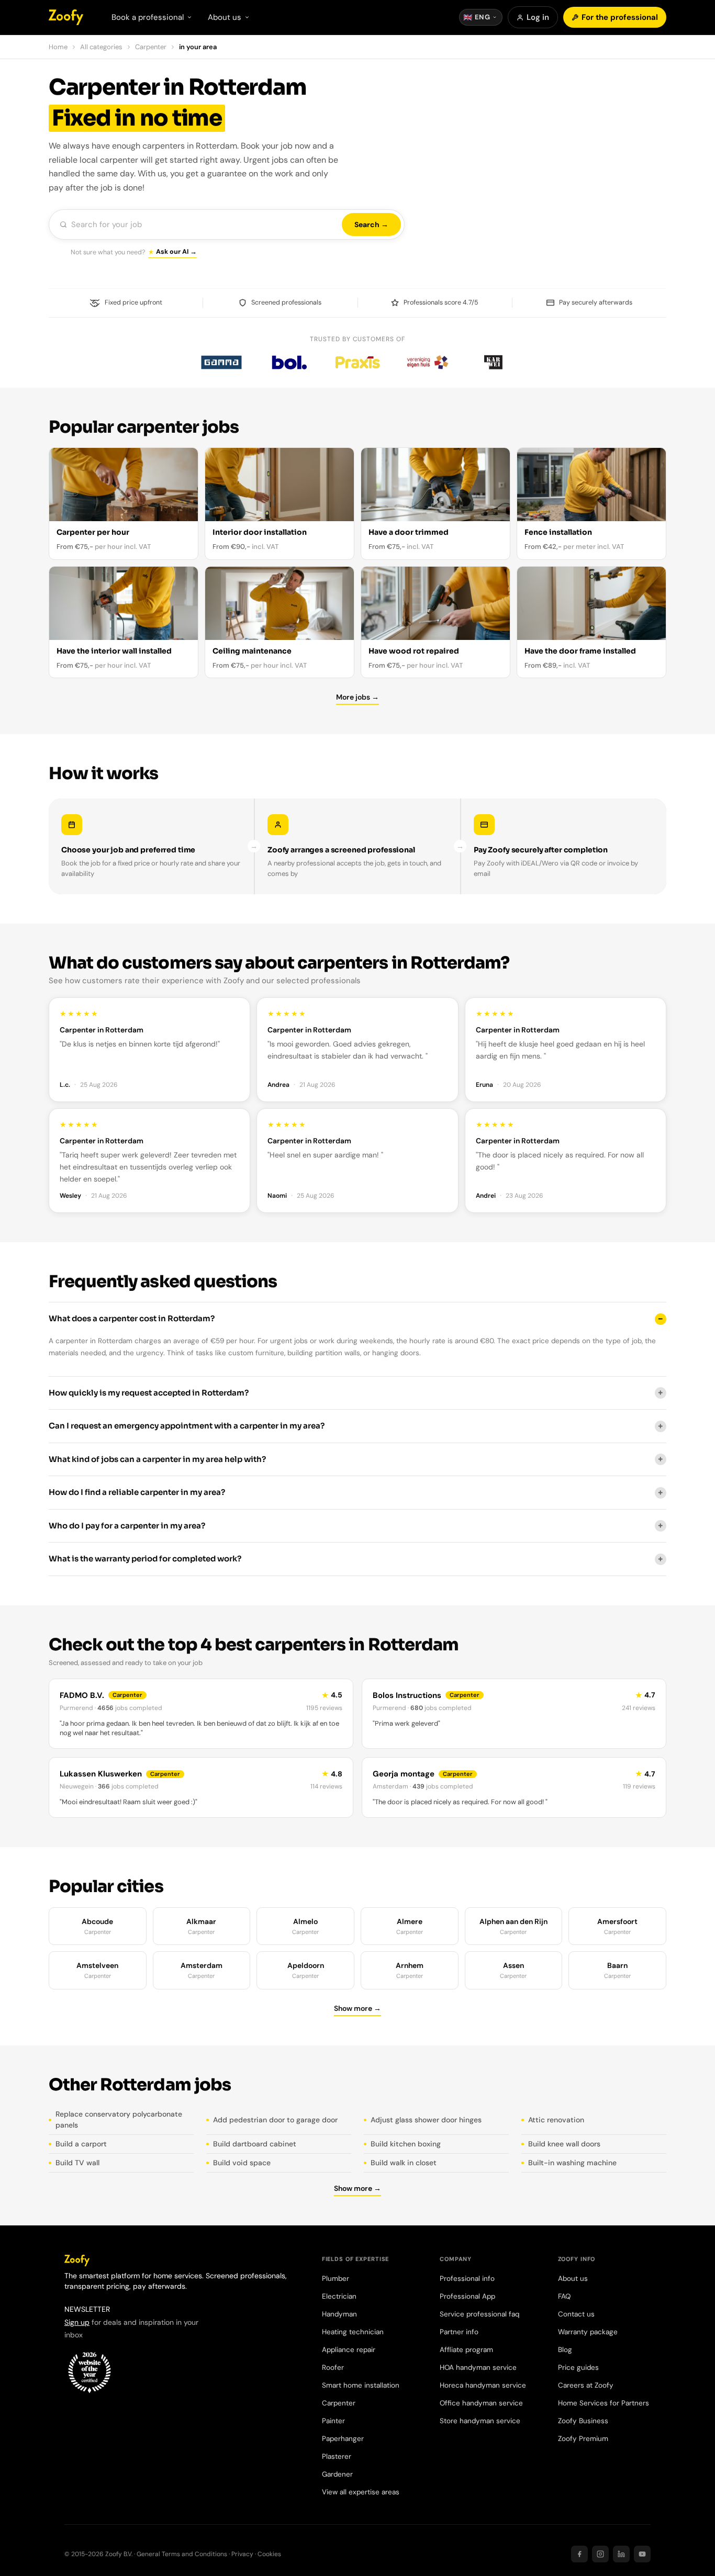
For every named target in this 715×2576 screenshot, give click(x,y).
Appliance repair (349, 2350)
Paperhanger (343, 2439)
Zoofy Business (583, 2421)
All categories (101, 47)
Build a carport (81, 2144)
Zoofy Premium (583, 2439)
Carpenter (151, 47)
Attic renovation (556, 2120)
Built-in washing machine (572, 2163)
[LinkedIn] (621, 2554)
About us (573, 2279)
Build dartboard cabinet (255, 2144)
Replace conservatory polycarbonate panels (119, 2119)
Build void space (242, 2163)
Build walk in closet (404, 2163)
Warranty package (588, 2332)
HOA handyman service (478, 2367)
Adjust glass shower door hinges (426, 2120)
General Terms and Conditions (182, 2554)
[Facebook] (579, 2554)
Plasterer (337, 2456)
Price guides (578, 2367)
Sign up (77, 2322)
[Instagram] (600, 2554)
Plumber (336, 2279)
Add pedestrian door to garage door (275, 2120)
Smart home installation (361, 2385)
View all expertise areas (361, 2492)
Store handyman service (480, 2421)
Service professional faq (479, 2314)
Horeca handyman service (483, 2385)
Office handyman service (481, 2403)
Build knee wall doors (564, 2144)
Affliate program (466, 2350)
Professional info (467, 2279)
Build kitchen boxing (406, 2144)
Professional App (467, 2296)
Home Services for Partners (604, 2403)
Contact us (576, 2314)
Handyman (339, 2314)
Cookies (269, 2554)
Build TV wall (77, 2163)
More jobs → (357, 697)
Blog (565, 2350)
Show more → (357, 2008)
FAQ (564, 2296)
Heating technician (353, 2332)
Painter (333, 2421)
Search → (371, 224)
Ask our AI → (176, 252)
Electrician (339, 2296)
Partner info (459, 2332)
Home (58, 47)
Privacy (242, 2554)
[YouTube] (642, 2554)
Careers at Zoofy (586, 2385)
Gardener (337, 2474)
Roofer (333, 2367)
